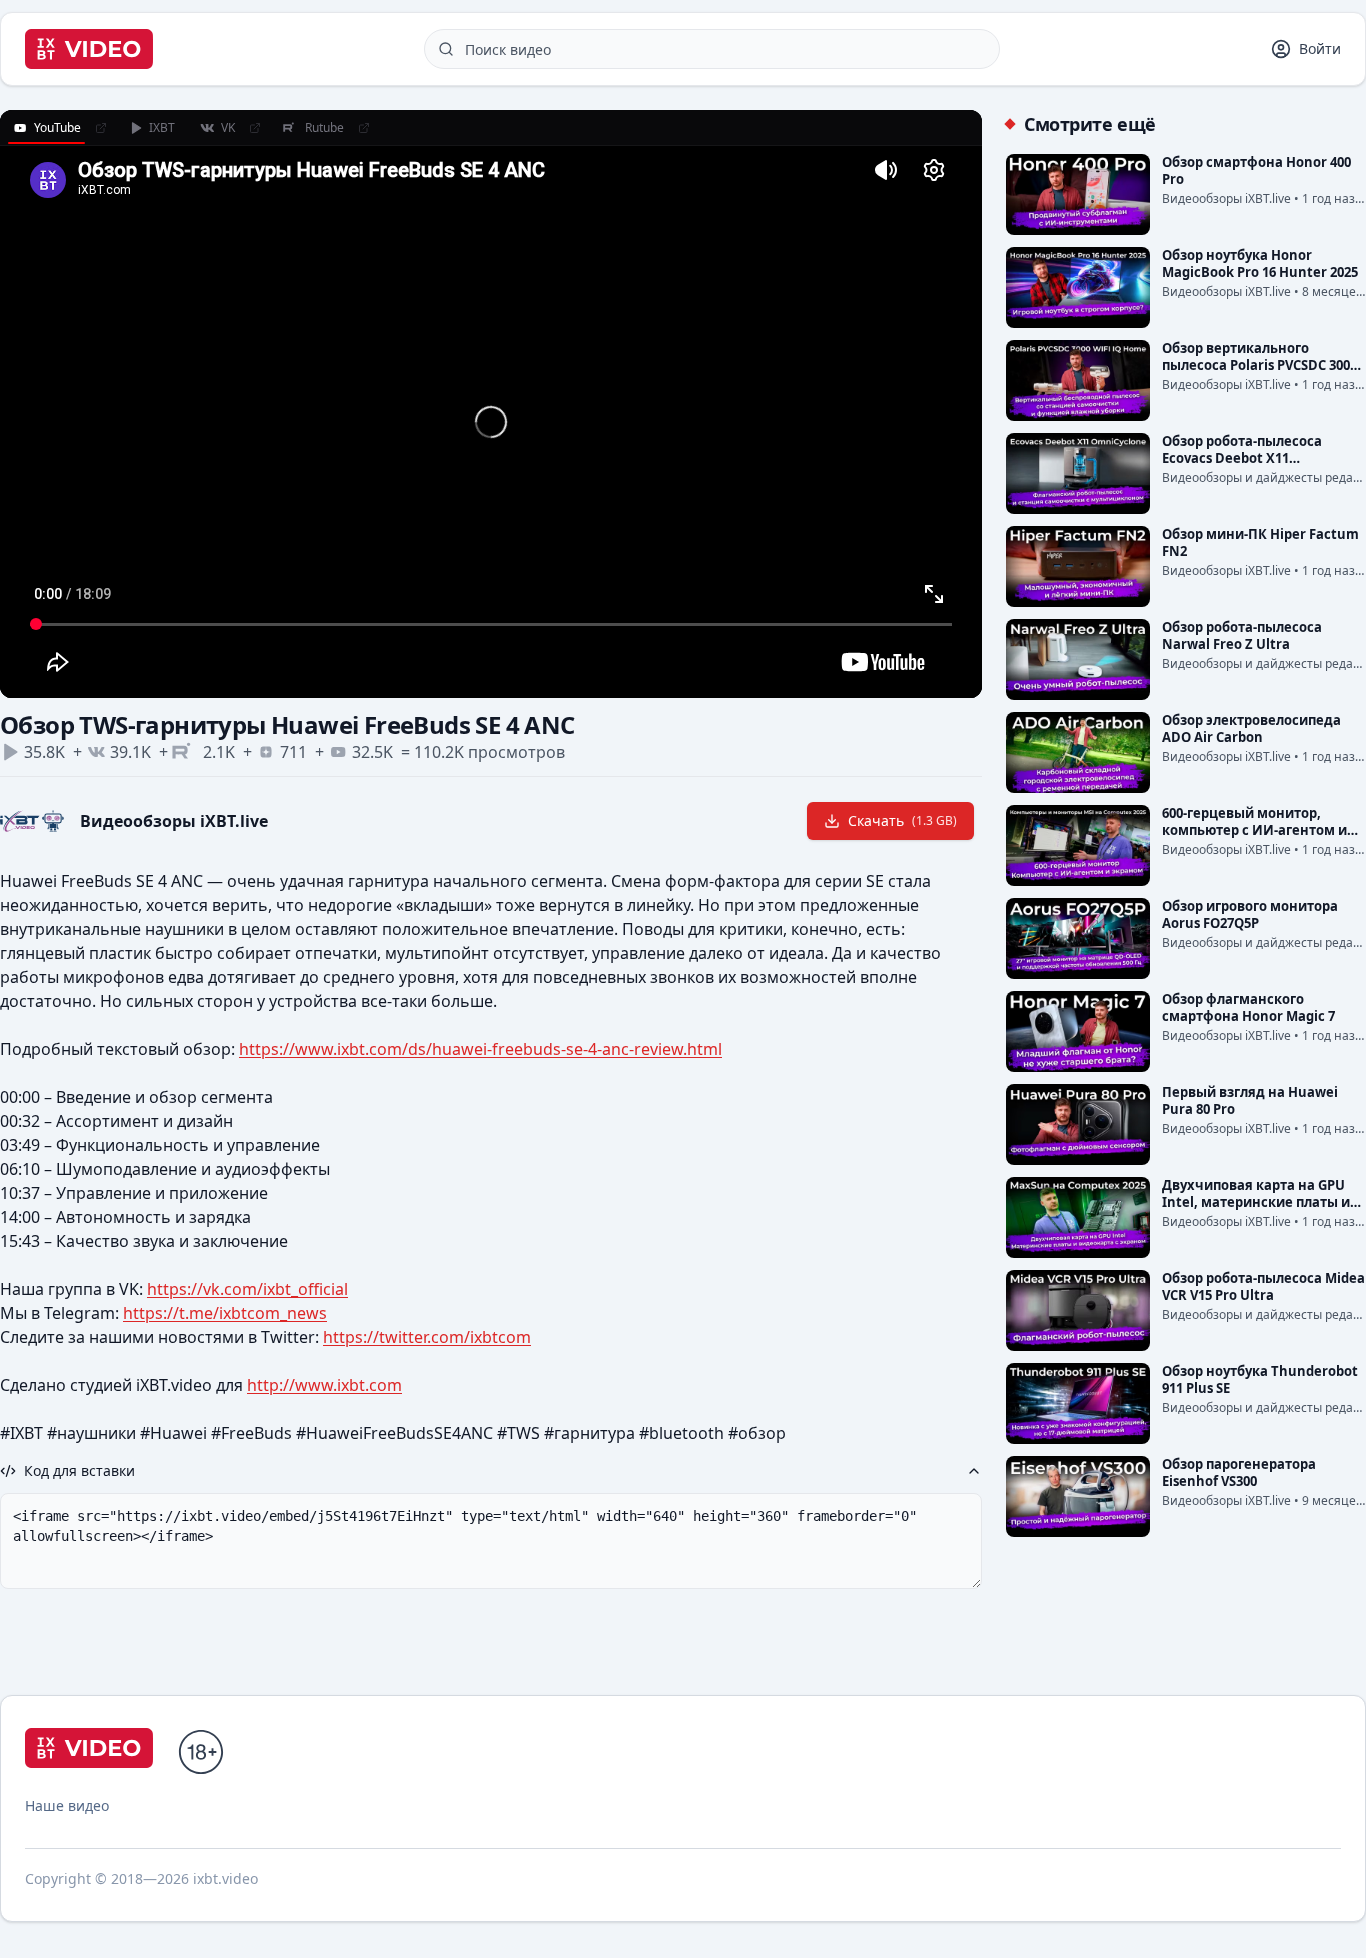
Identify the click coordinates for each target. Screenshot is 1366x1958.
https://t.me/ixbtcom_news (225, 1313)
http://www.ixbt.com (324, 1385)
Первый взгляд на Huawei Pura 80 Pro (1250, 1100)
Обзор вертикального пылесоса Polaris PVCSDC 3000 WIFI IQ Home (1259, 365)
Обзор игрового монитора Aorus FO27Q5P (1250, 914)
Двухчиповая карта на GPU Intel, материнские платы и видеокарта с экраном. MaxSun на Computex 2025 (1256, 1210)
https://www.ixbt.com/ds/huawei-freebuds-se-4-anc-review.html (480, 1049)
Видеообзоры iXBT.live (174, 821)
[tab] (46, 128)
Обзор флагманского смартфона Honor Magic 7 (1248, 1007)
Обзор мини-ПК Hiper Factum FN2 (1260, 542)
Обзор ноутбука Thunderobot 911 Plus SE (1260, 1379)
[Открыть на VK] (255, 128)
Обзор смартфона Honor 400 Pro (1256, 170)
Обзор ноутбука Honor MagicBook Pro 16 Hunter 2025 (1260, 263)
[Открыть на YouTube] (101, 128)
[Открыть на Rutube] (364, 128)
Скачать (902, 820)
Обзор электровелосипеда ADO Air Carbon (1251, 728)
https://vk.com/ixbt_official (247, 1289)
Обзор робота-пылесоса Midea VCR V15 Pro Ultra (1263, 1286)
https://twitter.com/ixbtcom (427, 1337)
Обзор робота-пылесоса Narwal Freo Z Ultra (1242, 635)
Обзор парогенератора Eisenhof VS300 (1239, 1472)
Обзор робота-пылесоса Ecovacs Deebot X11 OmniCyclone (1242, 458)
